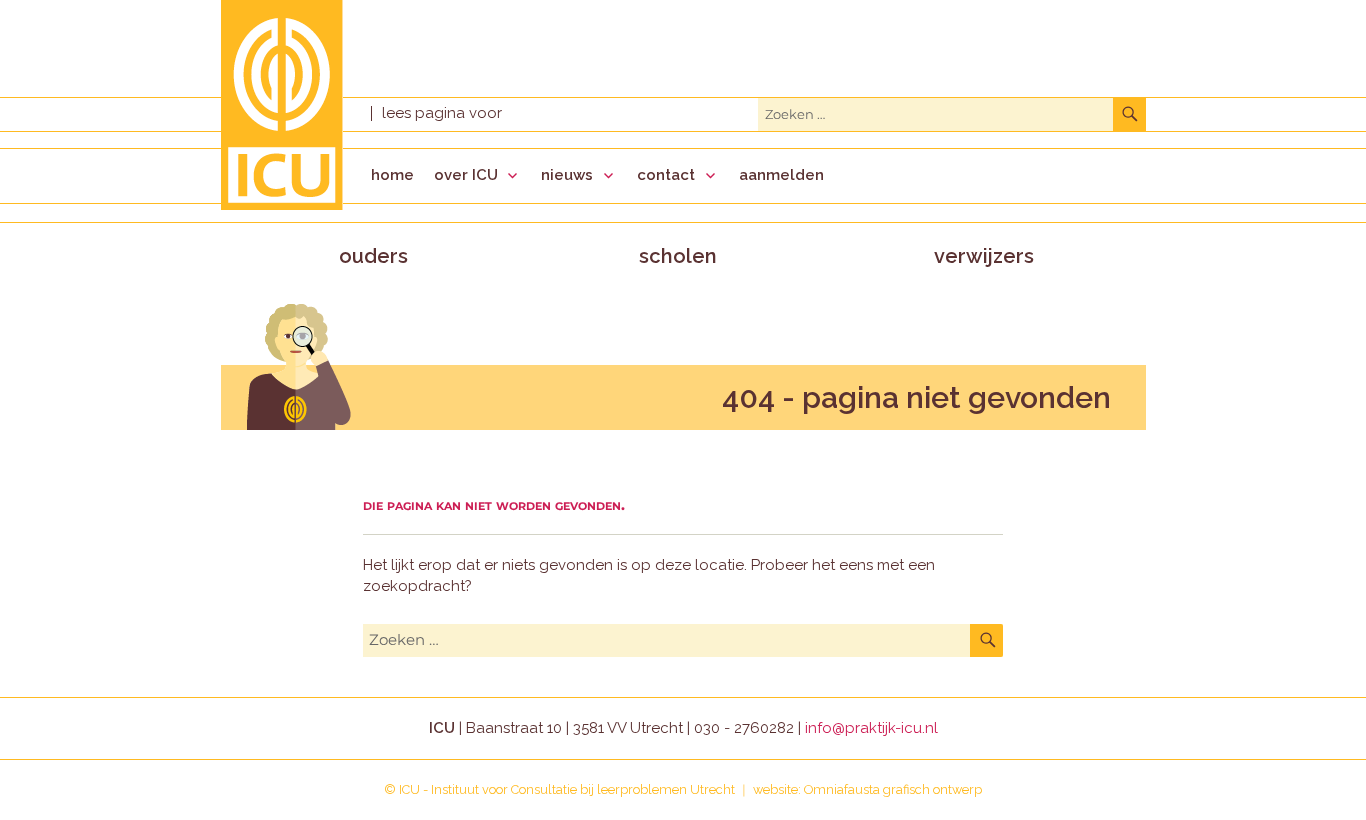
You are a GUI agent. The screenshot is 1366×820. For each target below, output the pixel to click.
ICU (409, 789)
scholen (678, 256)
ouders (373, 256)
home (392, 175)
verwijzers (984, 256)
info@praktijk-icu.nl (871, 728)
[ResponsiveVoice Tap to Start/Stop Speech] (441, 113)
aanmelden (781, 175)
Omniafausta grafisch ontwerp (893, 789)
